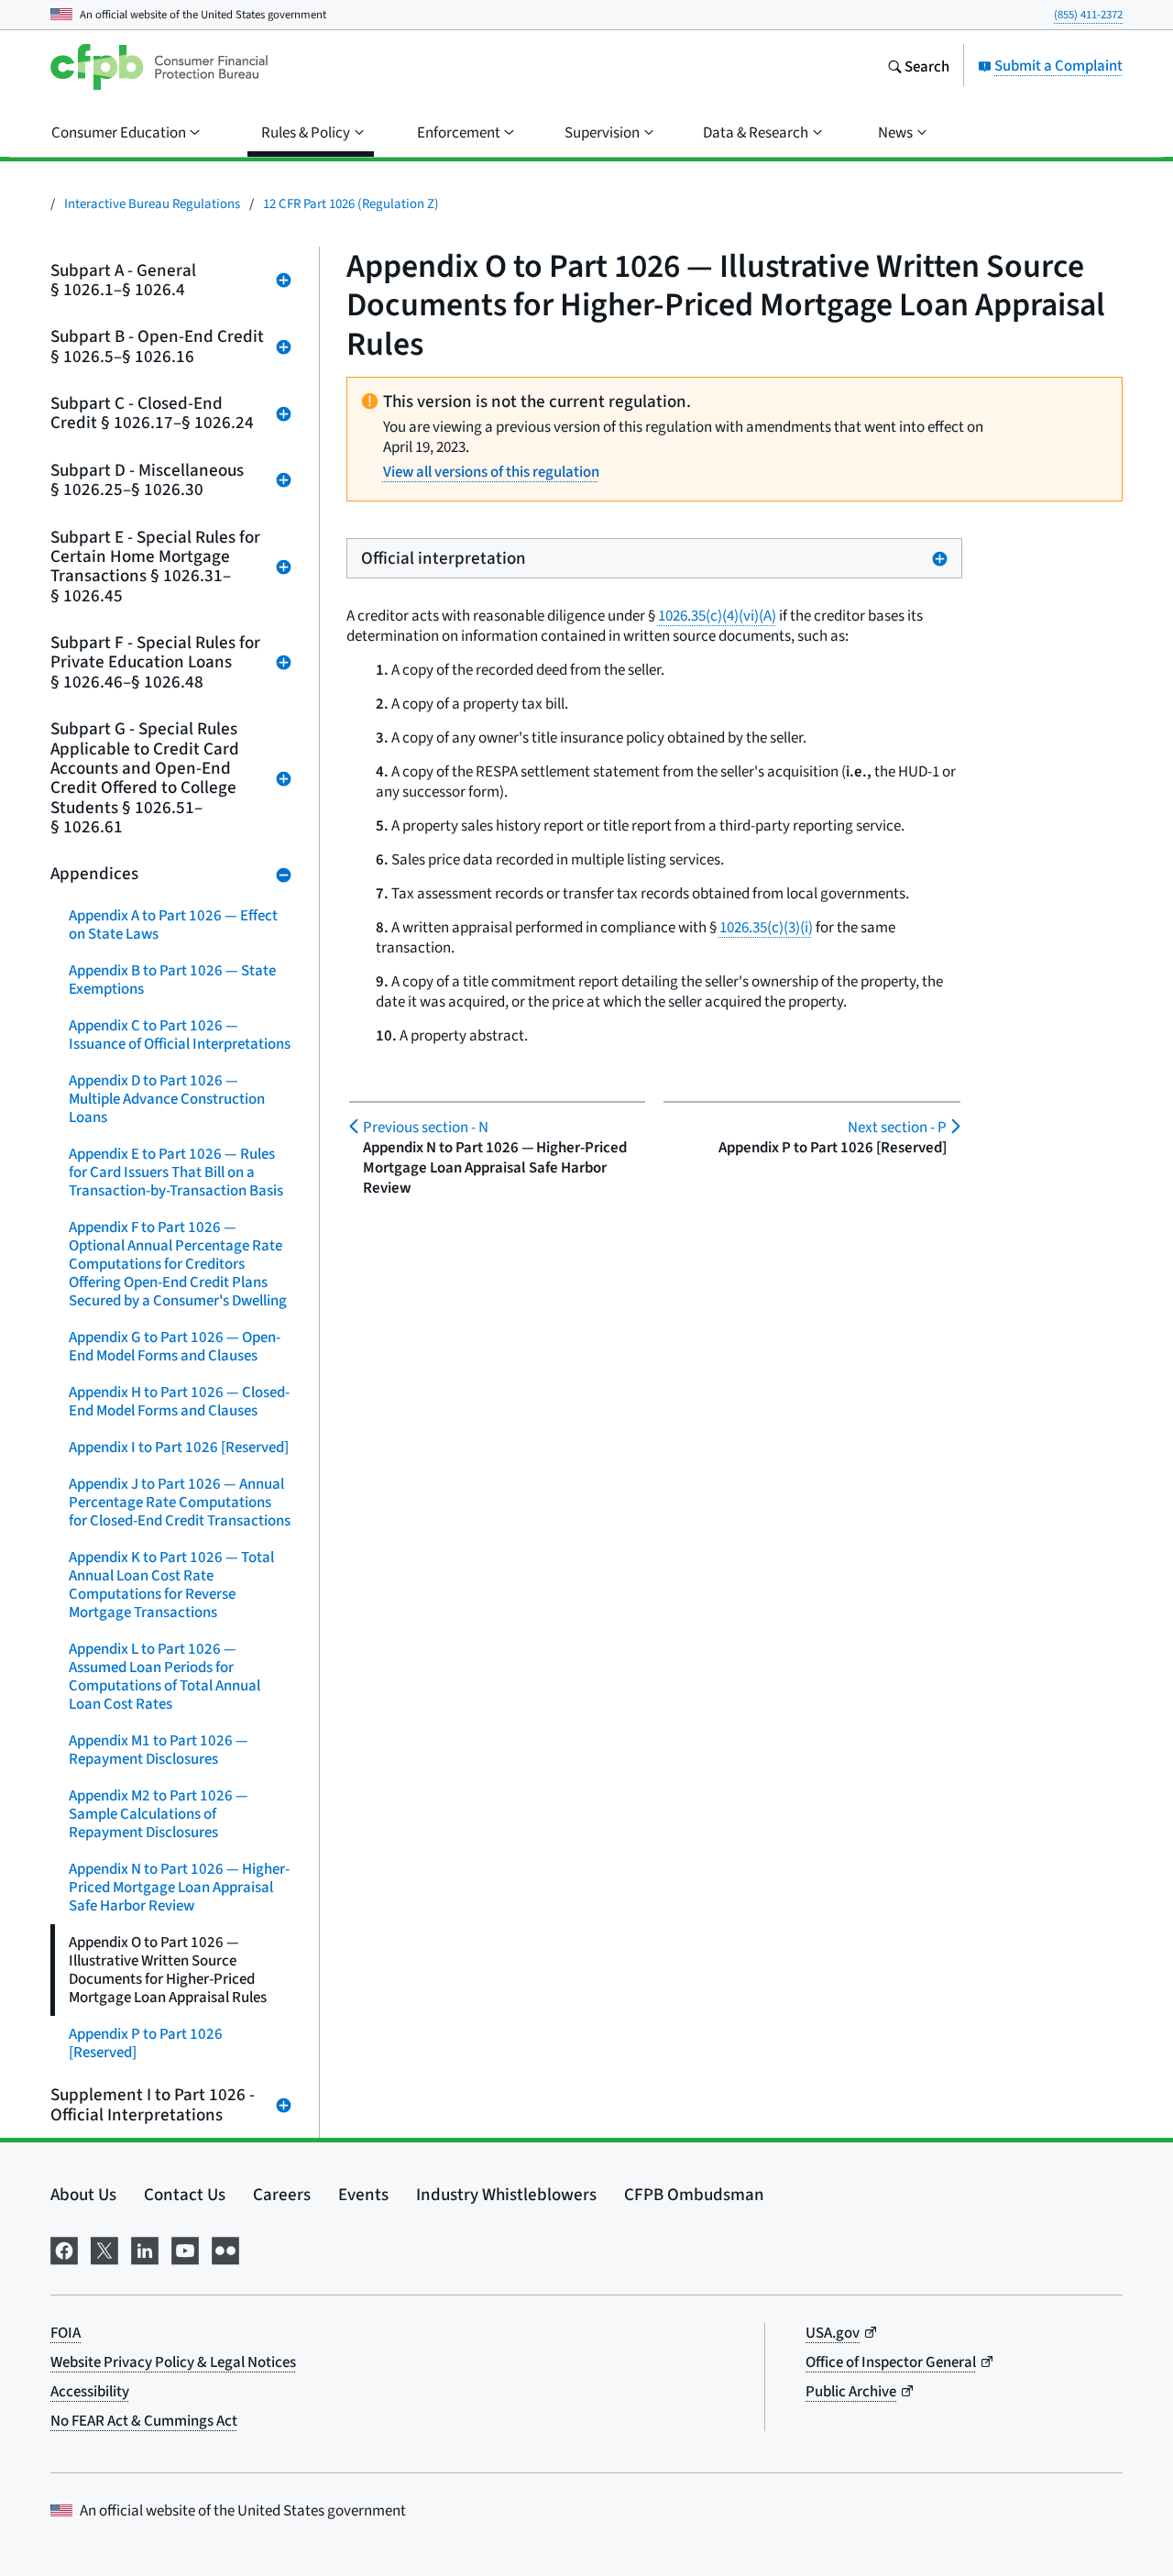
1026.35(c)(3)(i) (766, 927)
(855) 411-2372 (1088, 14)
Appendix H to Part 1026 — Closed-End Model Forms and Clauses (179, 1401)
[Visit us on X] (104, 2248)
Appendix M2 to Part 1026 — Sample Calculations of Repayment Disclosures (159, 1814)
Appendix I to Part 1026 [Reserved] (179, 1447)
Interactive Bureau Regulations (152, 203)
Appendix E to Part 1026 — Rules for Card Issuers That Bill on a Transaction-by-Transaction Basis (176, 1172)
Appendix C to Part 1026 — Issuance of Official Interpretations (180, 1035)
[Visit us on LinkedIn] (145, 2248)
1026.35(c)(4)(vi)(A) (717, 616)
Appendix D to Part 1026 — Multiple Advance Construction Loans (167, 1099)
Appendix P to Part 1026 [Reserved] (146, 2043)
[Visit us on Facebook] (64, 2248)
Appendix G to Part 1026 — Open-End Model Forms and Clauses (175, 1346)
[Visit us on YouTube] (185, 2248)
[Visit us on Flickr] (225, 2248)
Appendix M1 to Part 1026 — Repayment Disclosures (159, 1750)
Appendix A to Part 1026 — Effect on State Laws (173, 925)
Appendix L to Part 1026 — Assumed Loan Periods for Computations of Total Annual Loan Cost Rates (164, 1676)
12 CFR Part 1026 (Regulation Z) (351, 203)
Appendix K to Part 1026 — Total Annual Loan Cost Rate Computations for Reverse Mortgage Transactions (171, 1585)
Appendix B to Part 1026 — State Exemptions (172, 980)
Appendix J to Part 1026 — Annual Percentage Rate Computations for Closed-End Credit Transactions (180, 1502)
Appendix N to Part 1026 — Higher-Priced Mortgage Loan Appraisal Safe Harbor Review (179, 1887)
